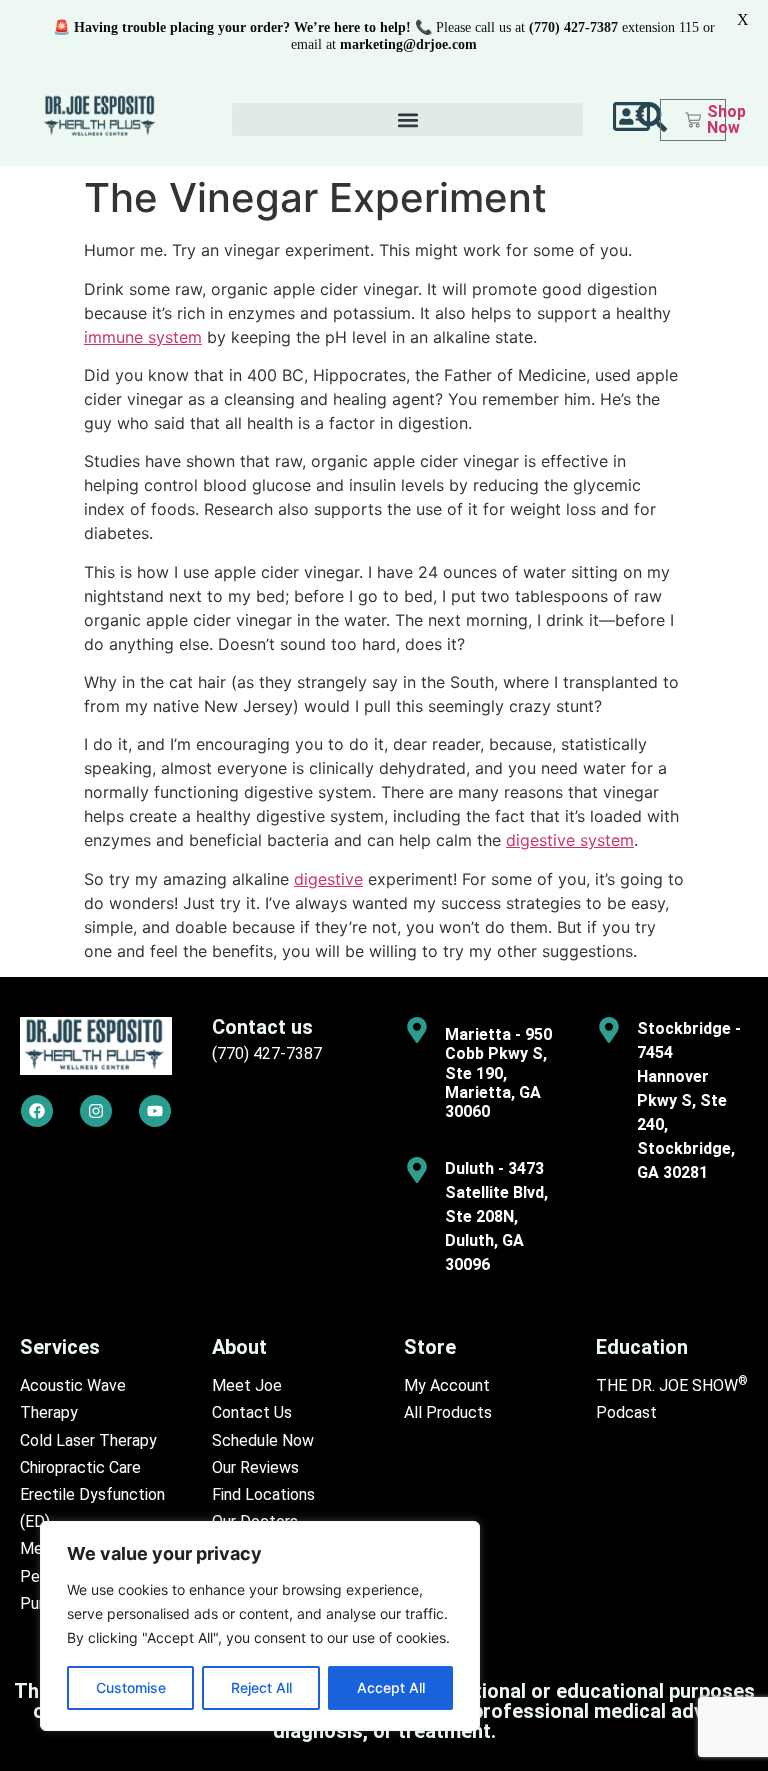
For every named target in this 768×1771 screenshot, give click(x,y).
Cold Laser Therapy (88, 1440)
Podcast (626, 1412)
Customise (131, 1687)
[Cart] (693, 120)
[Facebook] (37, 1111)
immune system (143, 337)
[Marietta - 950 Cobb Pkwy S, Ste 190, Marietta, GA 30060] (417, 1030)
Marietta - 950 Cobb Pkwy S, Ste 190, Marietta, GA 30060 (498, 1073)
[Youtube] (155, 1111)
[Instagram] (96, 1111)
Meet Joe (247, 1385)
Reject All (261, 1687)
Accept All (391, 1687)
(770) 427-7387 (267, 1053)
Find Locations (263, 1494)
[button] (407, 119)
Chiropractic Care (80, 1467)
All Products (448, 1412)
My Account (447, 1385)
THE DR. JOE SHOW (672, 1385)
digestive (328, 879)
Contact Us (252, 1412)
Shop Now (726, 119)
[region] (260, 1626)
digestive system (570, 840)
